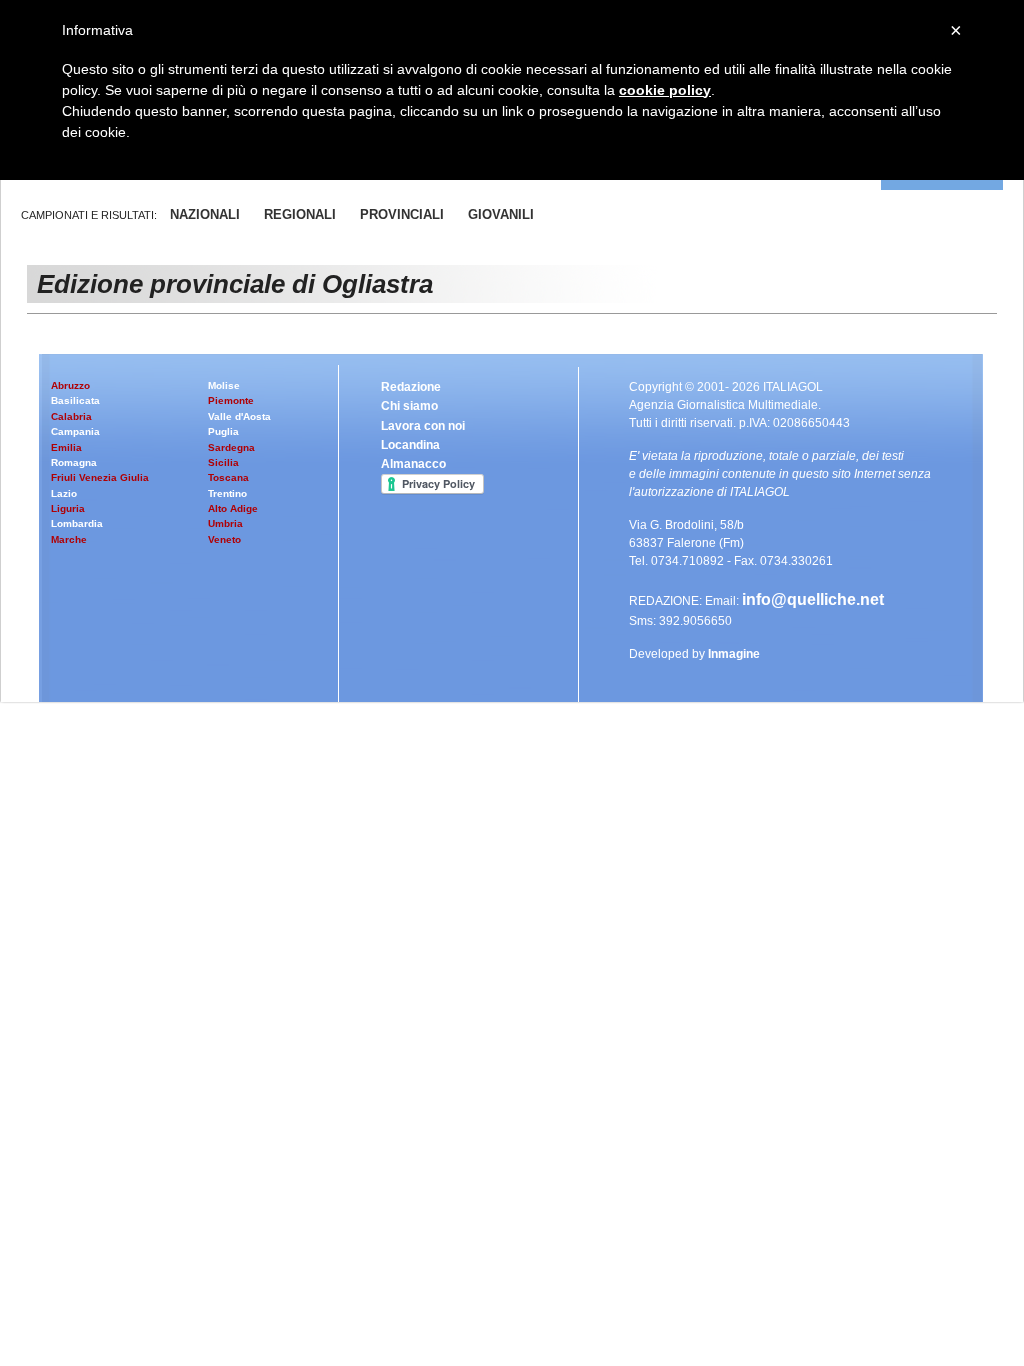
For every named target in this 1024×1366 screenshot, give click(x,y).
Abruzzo (70, 385)
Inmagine (734, 654)
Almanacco (413, 464)
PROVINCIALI (402, 214)
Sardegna (231, 447)
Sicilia (223, 462)
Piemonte (231, 400)
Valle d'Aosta (239, 416)
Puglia (223, 431)
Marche (69, 539)
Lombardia (77, 523)
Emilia (66, 447)
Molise (224, 385)
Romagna (74, 462)
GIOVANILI (501, 214)
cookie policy (665, 90)
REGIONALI (300, 214)
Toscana (228, 477)
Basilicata (75, 400)
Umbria (225, 523)
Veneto (224, 539)
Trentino (227, 493)
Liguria (68, 508)
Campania (75, 431)
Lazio (64, 493)
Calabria (71, 416)
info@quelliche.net (813, 599)
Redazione (411, 387)
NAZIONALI (205, 214)
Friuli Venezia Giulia (100, 477)
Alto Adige (233, 508)
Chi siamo (409, 406)
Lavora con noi (423, 426)
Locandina (410, 445)
